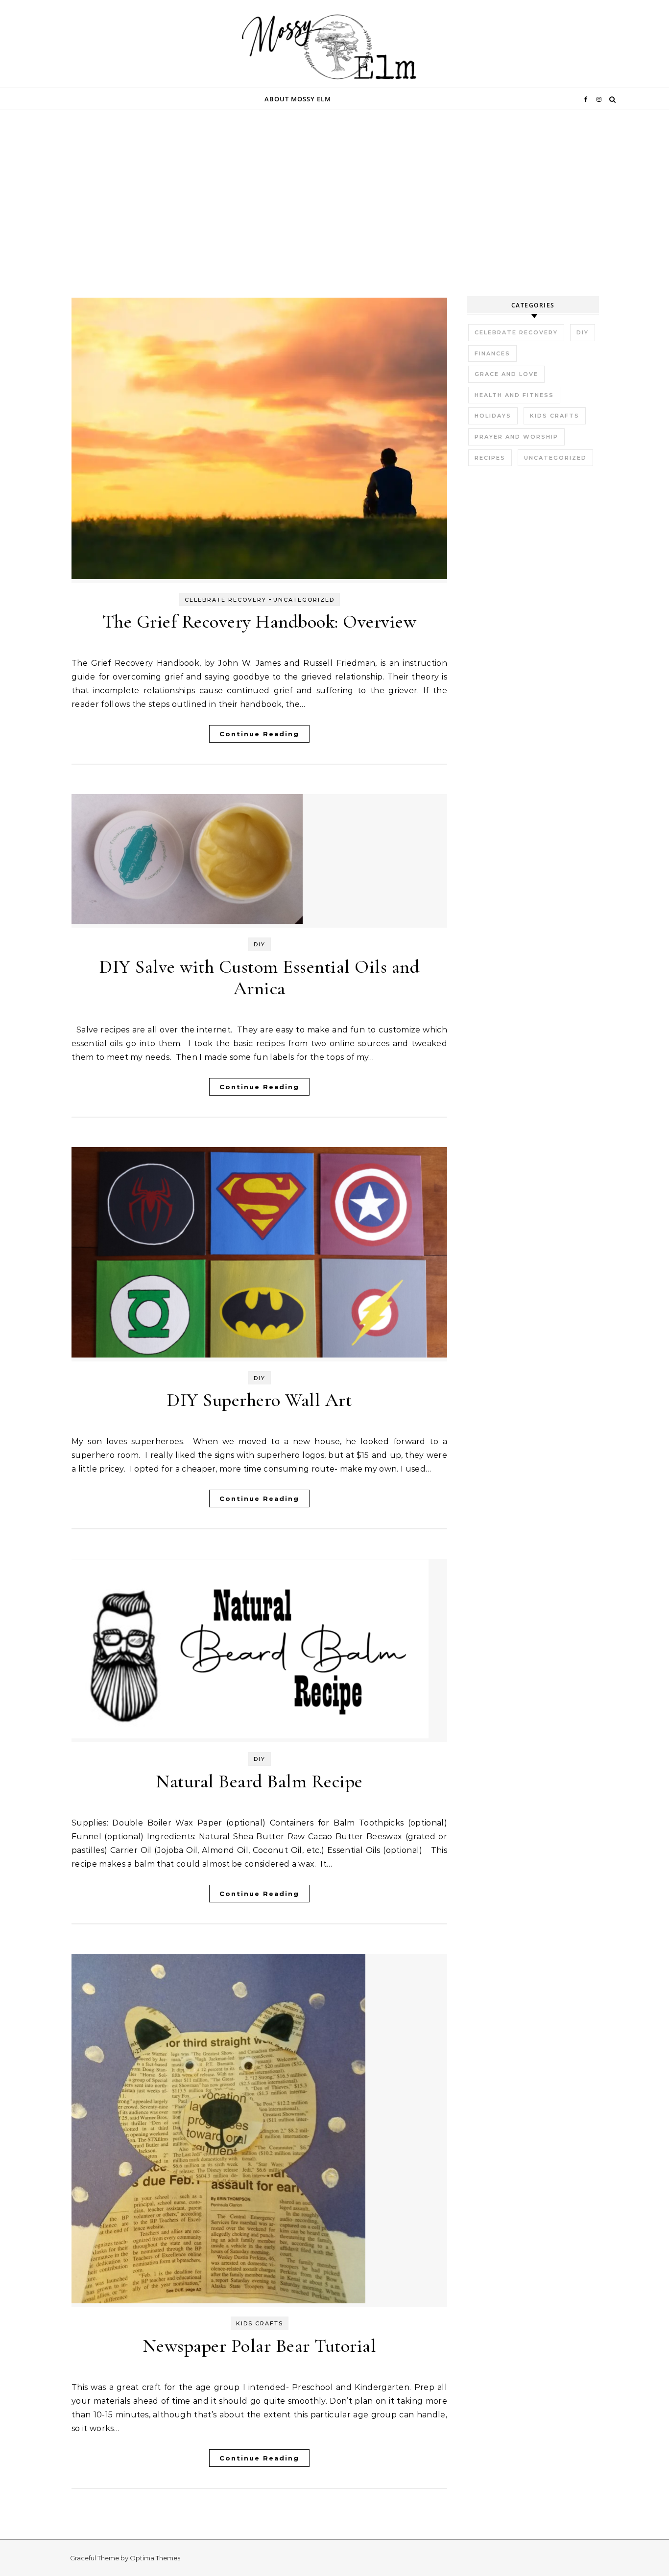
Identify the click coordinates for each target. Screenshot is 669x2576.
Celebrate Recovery (226, 600)
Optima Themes (155, 2558)
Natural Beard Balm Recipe (259, 1781)
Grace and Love (506, 374)
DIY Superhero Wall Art (259, 1400)
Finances (492, 353)
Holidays (493, 416)
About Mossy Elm (298, 99)
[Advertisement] (334, 223)
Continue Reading (259, 734)
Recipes (490, 458)
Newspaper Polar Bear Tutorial (260, 2346)
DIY (260, 944)
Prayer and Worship (516, 437)
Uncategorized (304, 600)
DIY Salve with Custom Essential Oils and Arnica (259, 978)
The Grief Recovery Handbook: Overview (260, 622)
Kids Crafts (260, 2323)
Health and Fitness (514, 395)
